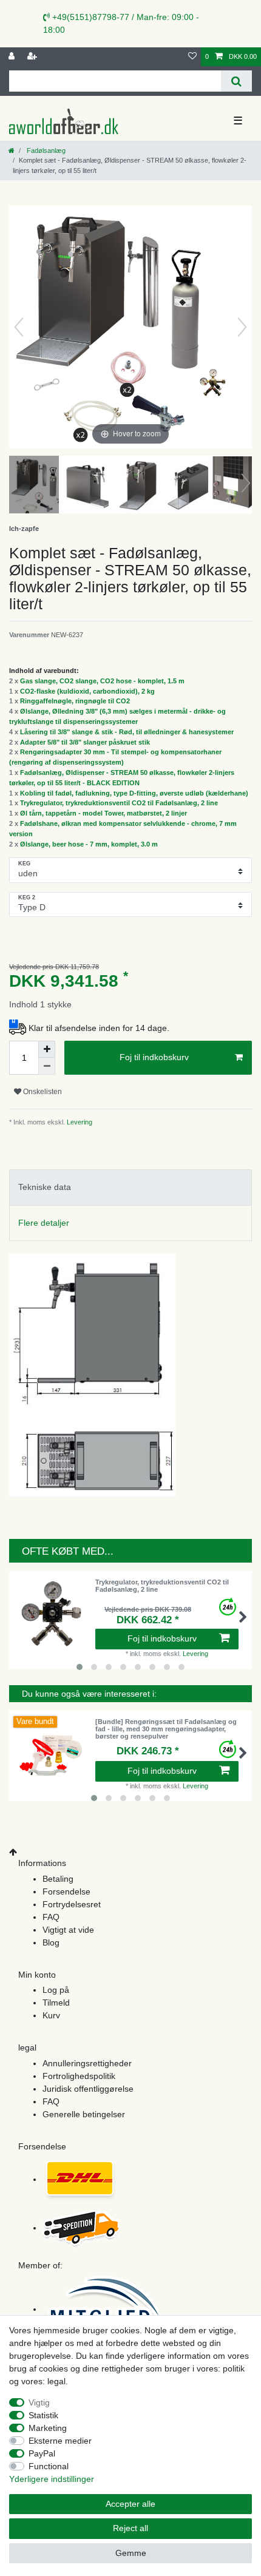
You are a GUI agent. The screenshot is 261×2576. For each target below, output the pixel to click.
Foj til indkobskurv (154, 1057)
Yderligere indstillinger (52, 2479)
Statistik (43, 2415)
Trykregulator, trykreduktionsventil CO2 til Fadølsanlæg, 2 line (119, 803)
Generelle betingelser (84, 2114)
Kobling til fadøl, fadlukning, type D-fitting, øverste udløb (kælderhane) (134, 793)
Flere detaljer (44, 1223)
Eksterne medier (60, 2441)
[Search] (236, 81)
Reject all (130, 2528)
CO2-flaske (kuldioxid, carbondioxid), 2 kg (87, 691)
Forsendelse (66, 1891)
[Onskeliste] (192, 57)
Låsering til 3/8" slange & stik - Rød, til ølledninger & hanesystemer (127, 732)
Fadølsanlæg (45, 150)
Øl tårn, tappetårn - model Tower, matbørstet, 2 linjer (103, 813)
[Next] (242, 327)
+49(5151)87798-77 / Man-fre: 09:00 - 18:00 (121, 23)
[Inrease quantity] (47, 1049)
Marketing (48, 2428)
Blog (51, 1942)
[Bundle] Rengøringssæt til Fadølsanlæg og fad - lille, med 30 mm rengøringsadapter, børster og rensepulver (166, 1729)
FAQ (51, 1917)
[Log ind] (13, 57)
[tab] (130, 1187)
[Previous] (19, 327)
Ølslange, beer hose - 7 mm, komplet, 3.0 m (89, 844)
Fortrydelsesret (72, 1904)
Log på (56, 1990)
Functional (49, 2466)
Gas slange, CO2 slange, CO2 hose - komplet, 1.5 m (102, 681)
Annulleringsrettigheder (87, 2063)
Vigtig (39, 2402)
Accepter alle (130, 2504)
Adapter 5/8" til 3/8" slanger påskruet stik (85, 742)
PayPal (42, 2453)
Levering (79, 1122)
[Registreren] (33, 57)
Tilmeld (56, 2003)
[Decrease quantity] (47, 1066)
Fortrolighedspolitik (79, 2076)
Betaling (58, 1879)
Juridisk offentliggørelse (88, 2089)
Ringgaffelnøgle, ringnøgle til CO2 (75, 701)
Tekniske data (45, 1187)
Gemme (131, 2553)
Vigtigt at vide (68, 1930)
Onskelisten (42, 1092)
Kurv (51, 2015)
